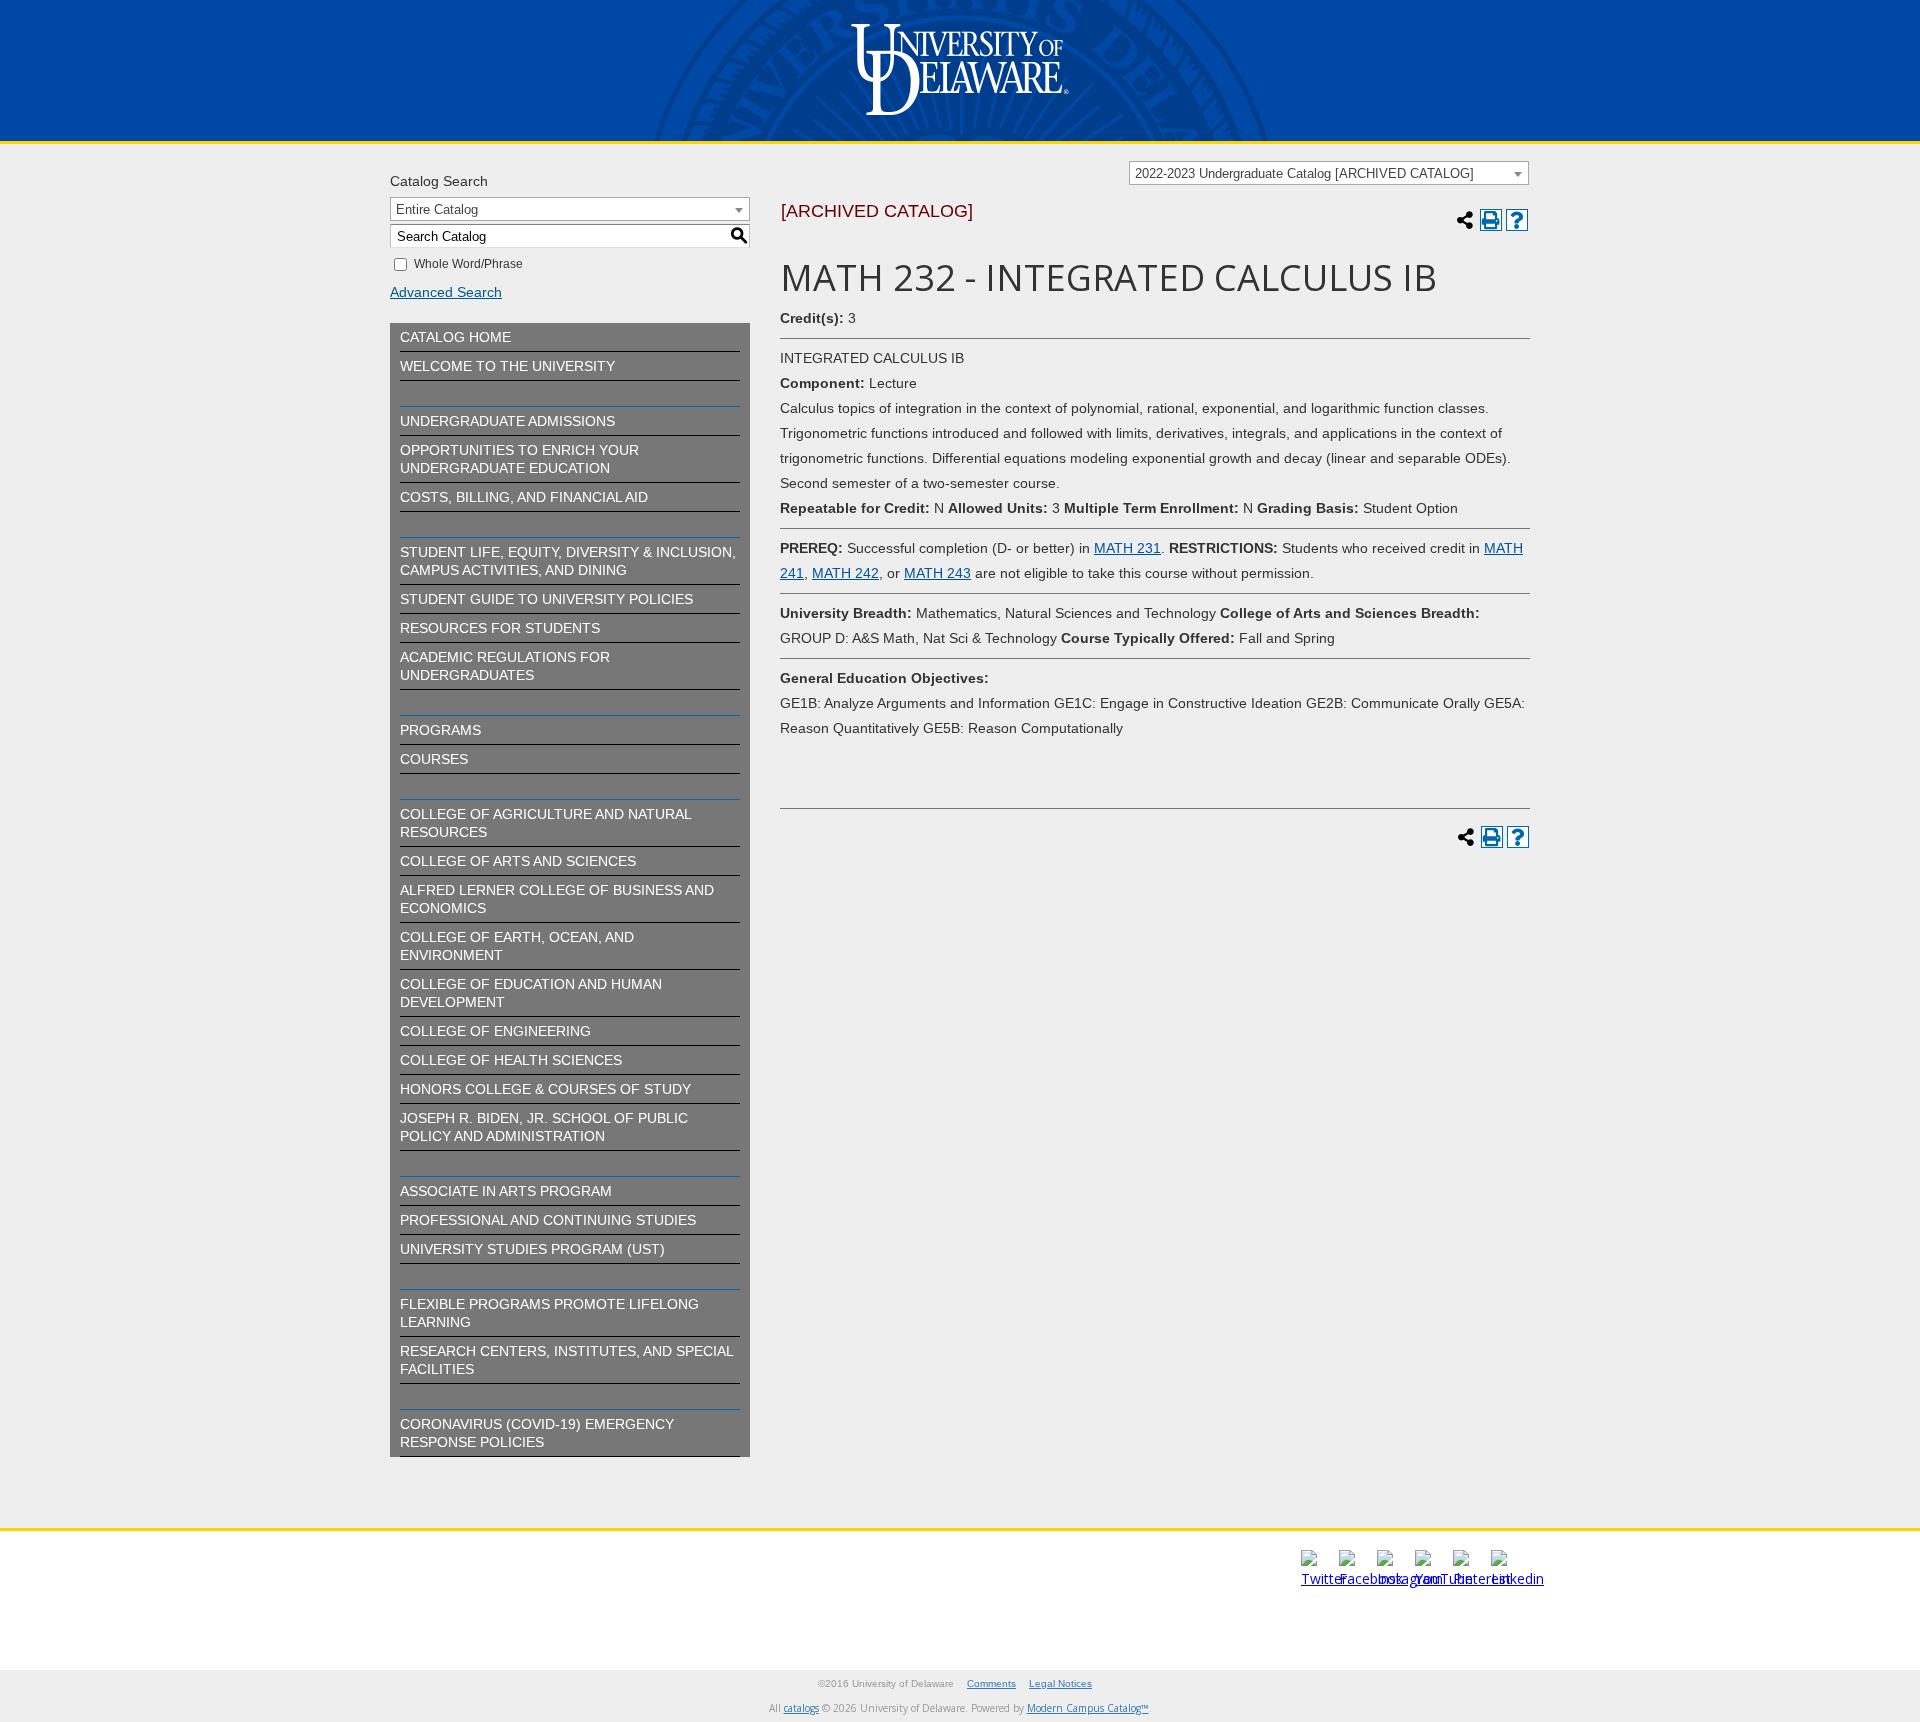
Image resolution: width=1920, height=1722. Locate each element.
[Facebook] (1371, 1578)
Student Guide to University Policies (546, 599)
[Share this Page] (1465, 220)
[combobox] (1329, 173)
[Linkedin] (1517, 1578)
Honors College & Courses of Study (545, 1089)
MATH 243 (937, 573)
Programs (440, 730)
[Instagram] (1410, 1578)
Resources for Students (500, 628)
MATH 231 (1127, 548)
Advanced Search (446, 292)
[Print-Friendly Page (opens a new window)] (1491, 220)
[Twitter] (1324, 1578)
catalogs (801, 1708)
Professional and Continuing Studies (548, 1220)
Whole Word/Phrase (468, 264)
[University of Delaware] (960, 119)
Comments (991, 1683)
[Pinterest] (1482, 1578)
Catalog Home (455, 337)
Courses (434, 759)
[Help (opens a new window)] (1517, 220)
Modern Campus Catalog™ (1088, 1708)
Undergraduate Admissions (507, 421)
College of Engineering (495, 1031)
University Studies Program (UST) (532, 1249)
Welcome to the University (507, 366)
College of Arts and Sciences (518, 861)
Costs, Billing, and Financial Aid (524, 497)
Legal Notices (1060, 1683)
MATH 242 (845, 573)
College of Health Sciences (511, 1060)
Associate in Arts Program (506, 1191)
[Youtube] (1444, 1578)
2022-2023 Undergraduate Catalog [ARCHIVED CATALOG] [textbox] (1304, 173)
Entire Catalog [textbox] (437, 209)
